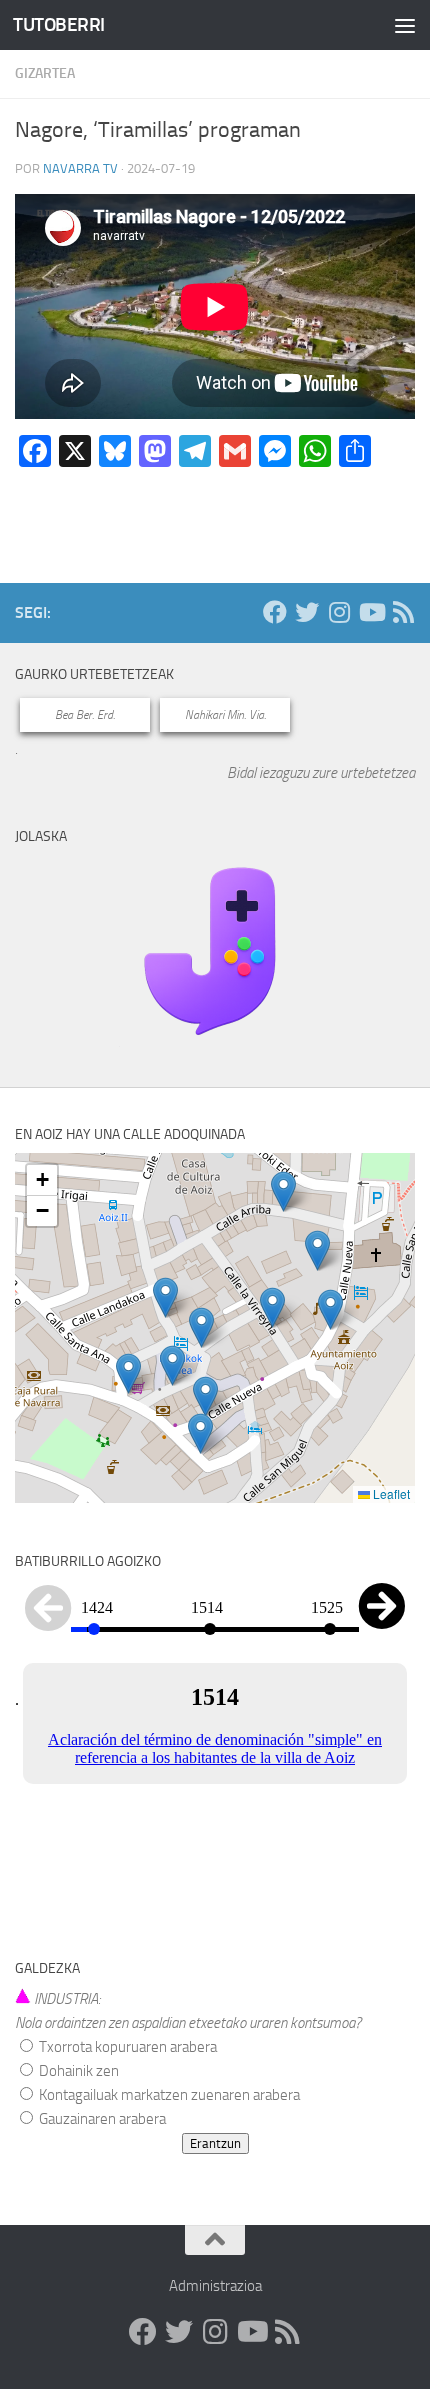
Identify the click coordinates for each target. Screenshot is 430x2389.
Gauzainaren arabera (101, 2119)
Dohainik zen (77, 2071)
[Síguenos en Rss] (403, 612)
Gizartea (45, 73)
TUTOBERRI (59, 24)
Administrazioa (215, 2286)
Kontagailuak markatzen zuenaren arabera (168, 2095)
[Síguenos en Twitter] (307, 612)
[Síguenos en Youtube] (371, 612)
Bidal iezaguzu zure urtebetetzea (321, 773)
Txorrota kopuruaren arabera (126, 2047)
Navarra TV (80, 168)
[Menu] (405, 25)
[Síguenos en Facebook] (275, 612)
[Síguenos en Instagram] (339, 612)
